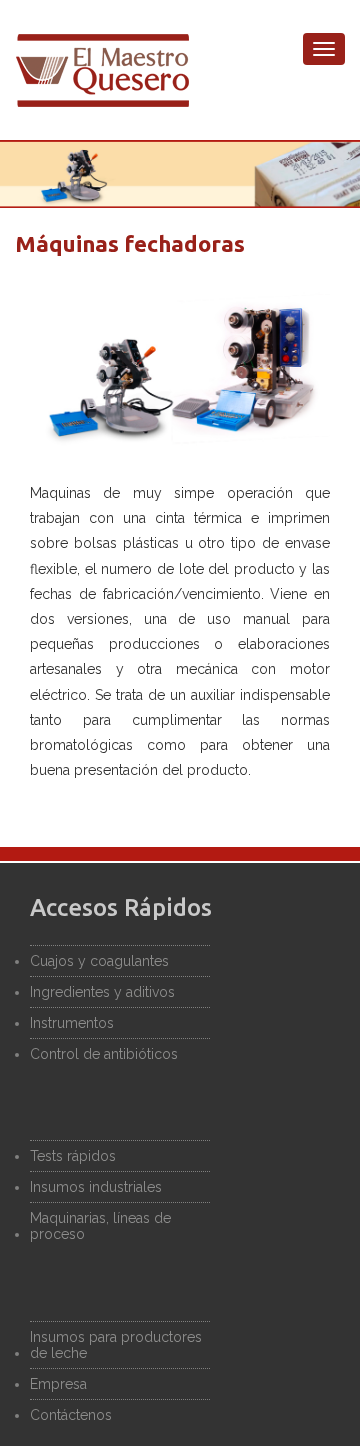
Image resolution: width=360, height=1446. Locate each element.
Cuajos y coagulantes (99, 961)
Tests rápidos (73, 1156)
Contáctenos (71, 1415)
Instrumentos (72, 1023)
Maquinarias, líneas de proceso (100, 1226)
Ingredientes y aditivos (102, 992)
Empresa (58, 1384)
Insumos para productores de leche (116, 1345)
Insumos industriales (96, 1187)
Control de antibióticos (104, 1054)
